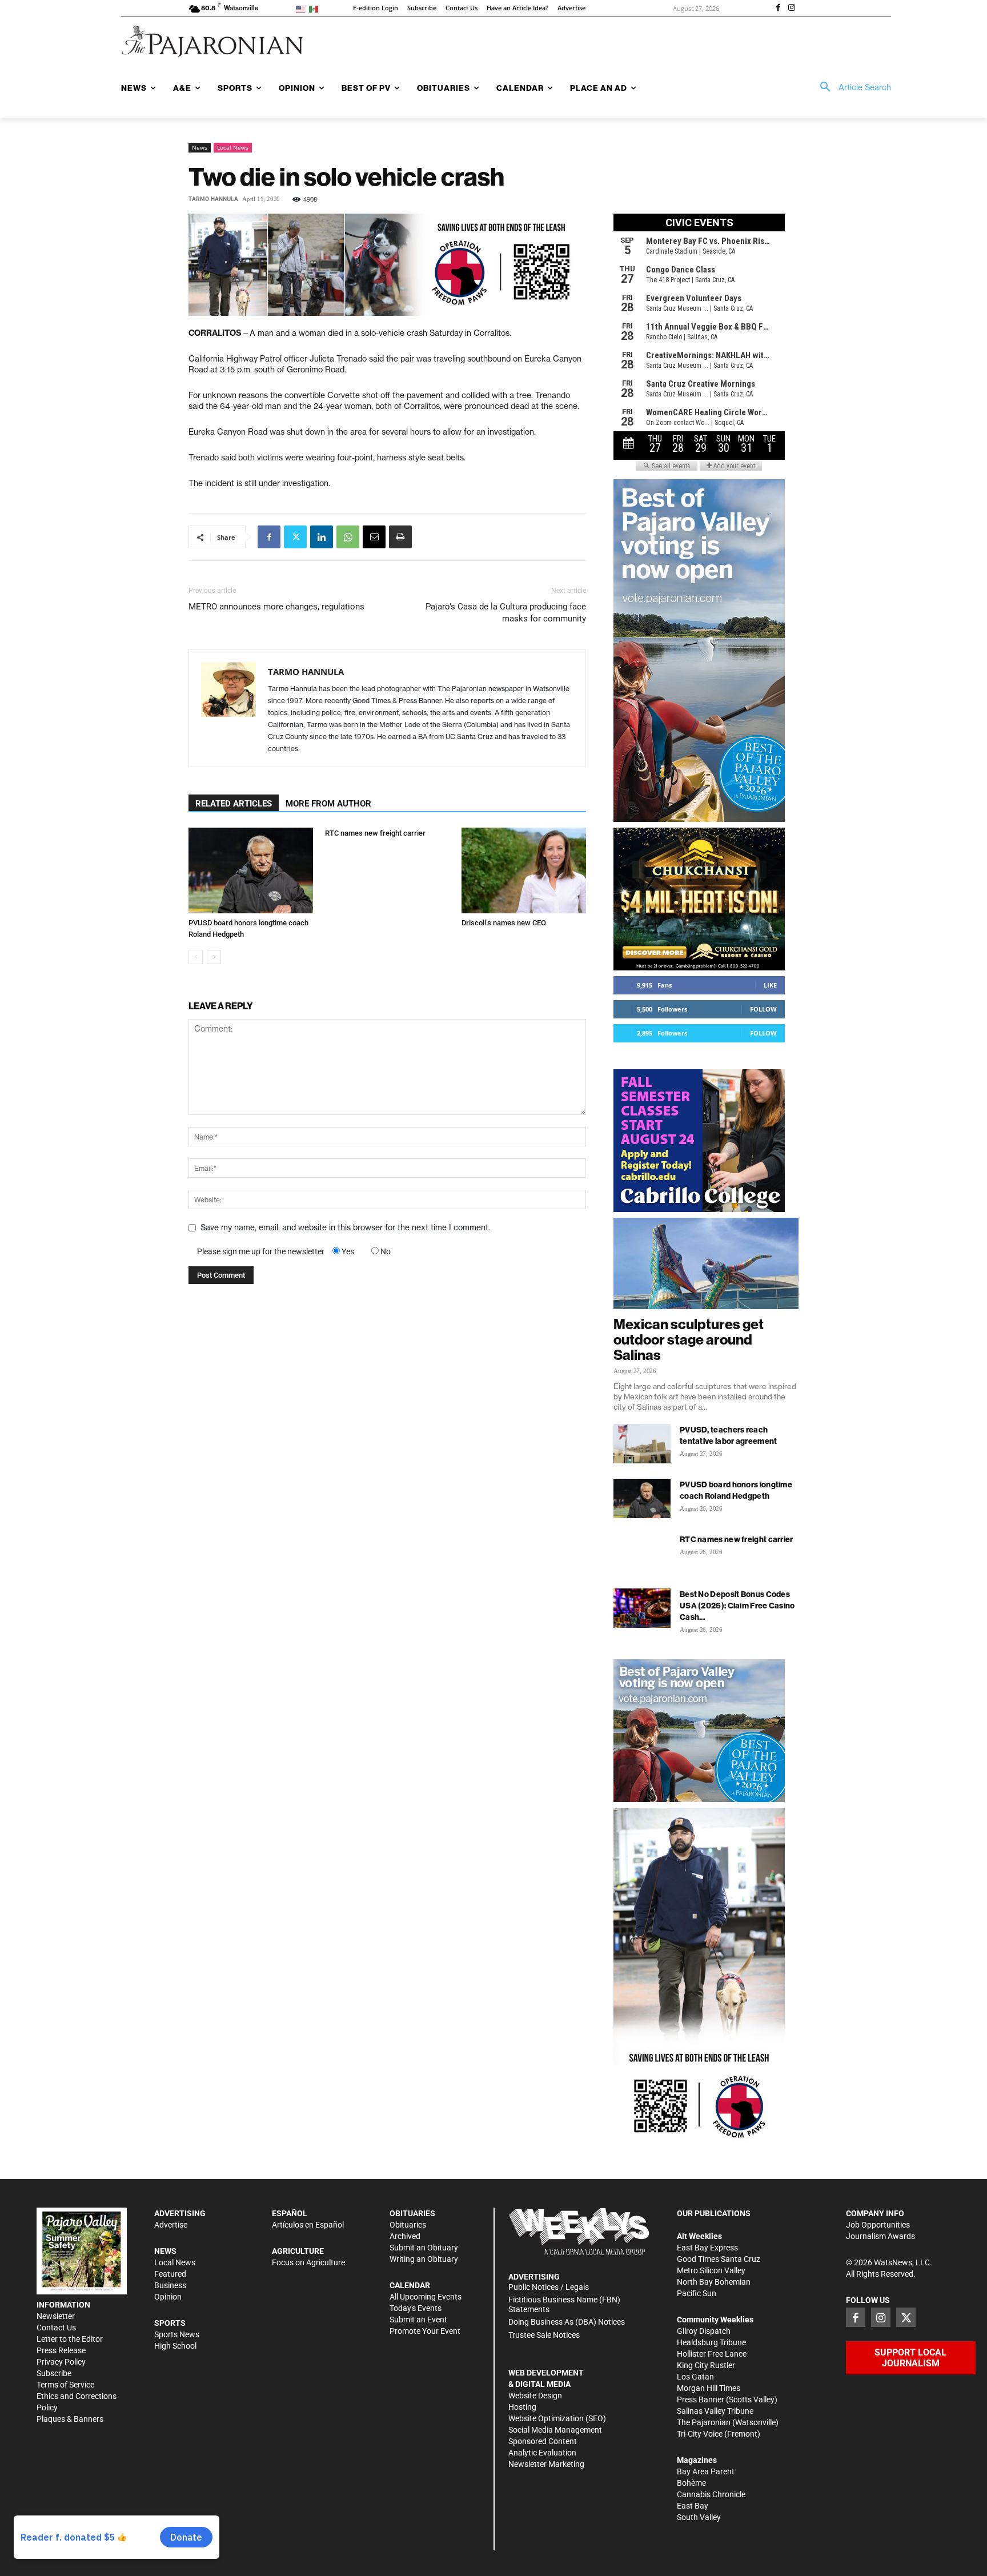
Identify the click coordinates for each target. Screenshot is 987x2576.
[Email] (374, 537)
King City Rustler (706, 2365)
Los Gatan (695, 2377)
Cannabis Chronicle (711, 2494)
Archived (405, 2236)
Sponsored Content (543, 2441)
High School (175, 2346)
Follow (763, 1009)
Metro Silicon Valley (711, 2270)
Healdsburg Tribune (711, 2342)
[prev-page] (196, 957)
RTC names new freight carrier (375, 833)
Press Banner (701, 2400)
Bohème (691, 2483)
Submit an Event (418, 2320)
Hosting (522, 2407)
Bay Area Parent (706, 2471)
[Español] (316, 8)
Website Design (535, 2396)
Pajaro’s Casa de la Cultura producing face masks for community (506, 613)
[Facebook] (778, 9)
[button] (852, 87)
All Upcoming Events (426, 2297)
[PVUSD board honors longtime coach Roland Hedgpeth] (251, 870)
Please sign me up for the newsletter (261, 1251)
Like (770, 985)
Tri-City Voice (700, 2434)
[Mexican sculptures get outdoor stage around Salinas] (706, 1263)
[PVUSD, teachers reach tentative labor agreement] (642, 1444)
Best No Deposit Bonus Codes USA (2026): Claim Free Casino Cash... (737, 1606)
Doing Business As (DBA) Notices (567, 2322)
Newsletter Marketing (546, 2464)
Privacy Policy (61, 2362)
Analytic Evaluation (542, 2453)
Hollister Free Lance (712, 2354)
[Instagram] (792, 9)
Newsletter (56, 2316)
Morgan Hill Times (709, 2388)
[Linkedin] (322, 537)
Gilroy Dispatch (704, 2331)
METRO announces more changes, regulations (276, 607)
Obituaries (408, 2225)
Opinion (168, 2297)
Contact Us (56, 2328)
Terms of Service (65, 2385)
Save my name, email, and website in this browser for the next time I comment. (345, 1227)
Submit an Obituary (424, 2248)
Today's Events (416, 2308)
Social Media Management (555, 2430)
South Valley (699, 2517)
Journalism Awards (880, 2236)
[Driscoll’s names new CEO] (524, 870)
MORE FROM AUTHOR (328, 804)
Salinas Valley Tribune (715, 2411)
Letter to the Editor (70, 2339)
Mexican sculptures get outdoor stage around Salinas (689, 1339)
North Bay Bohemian (714, 2282)
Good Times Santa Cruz (719, 2259)
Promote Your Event (425, 2331)
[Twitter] (295, 537)
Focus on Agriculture (308, 2262)
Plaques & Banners (70, 2419)
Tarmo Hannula (213, 199)
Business (170, 2285)
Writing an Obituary (424, 2259)
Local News (233, 147)
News (200, 147)
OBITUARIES (412, 2213)
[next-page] (214, 957)
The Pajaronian (704, 2422)
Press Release (61, 2350)
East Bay (693, 2506)
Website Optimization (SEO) (557, 2418)
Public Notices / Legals (549, 2287)
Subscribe (54, 2373)
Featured (170, 2274)
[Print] (400, 537)
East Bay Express (707, 2248)
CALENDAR (410, 2285)
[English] (302, 8)
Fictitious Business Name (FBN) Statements (564, 2304)
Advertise (171, 2225)
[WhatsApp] (348, 537)
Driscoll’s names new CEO (504, 923)
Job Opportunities (878, 2225)
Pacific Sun (697, 2293)
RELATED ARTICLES (234, 804)
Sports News (177, 2334)
